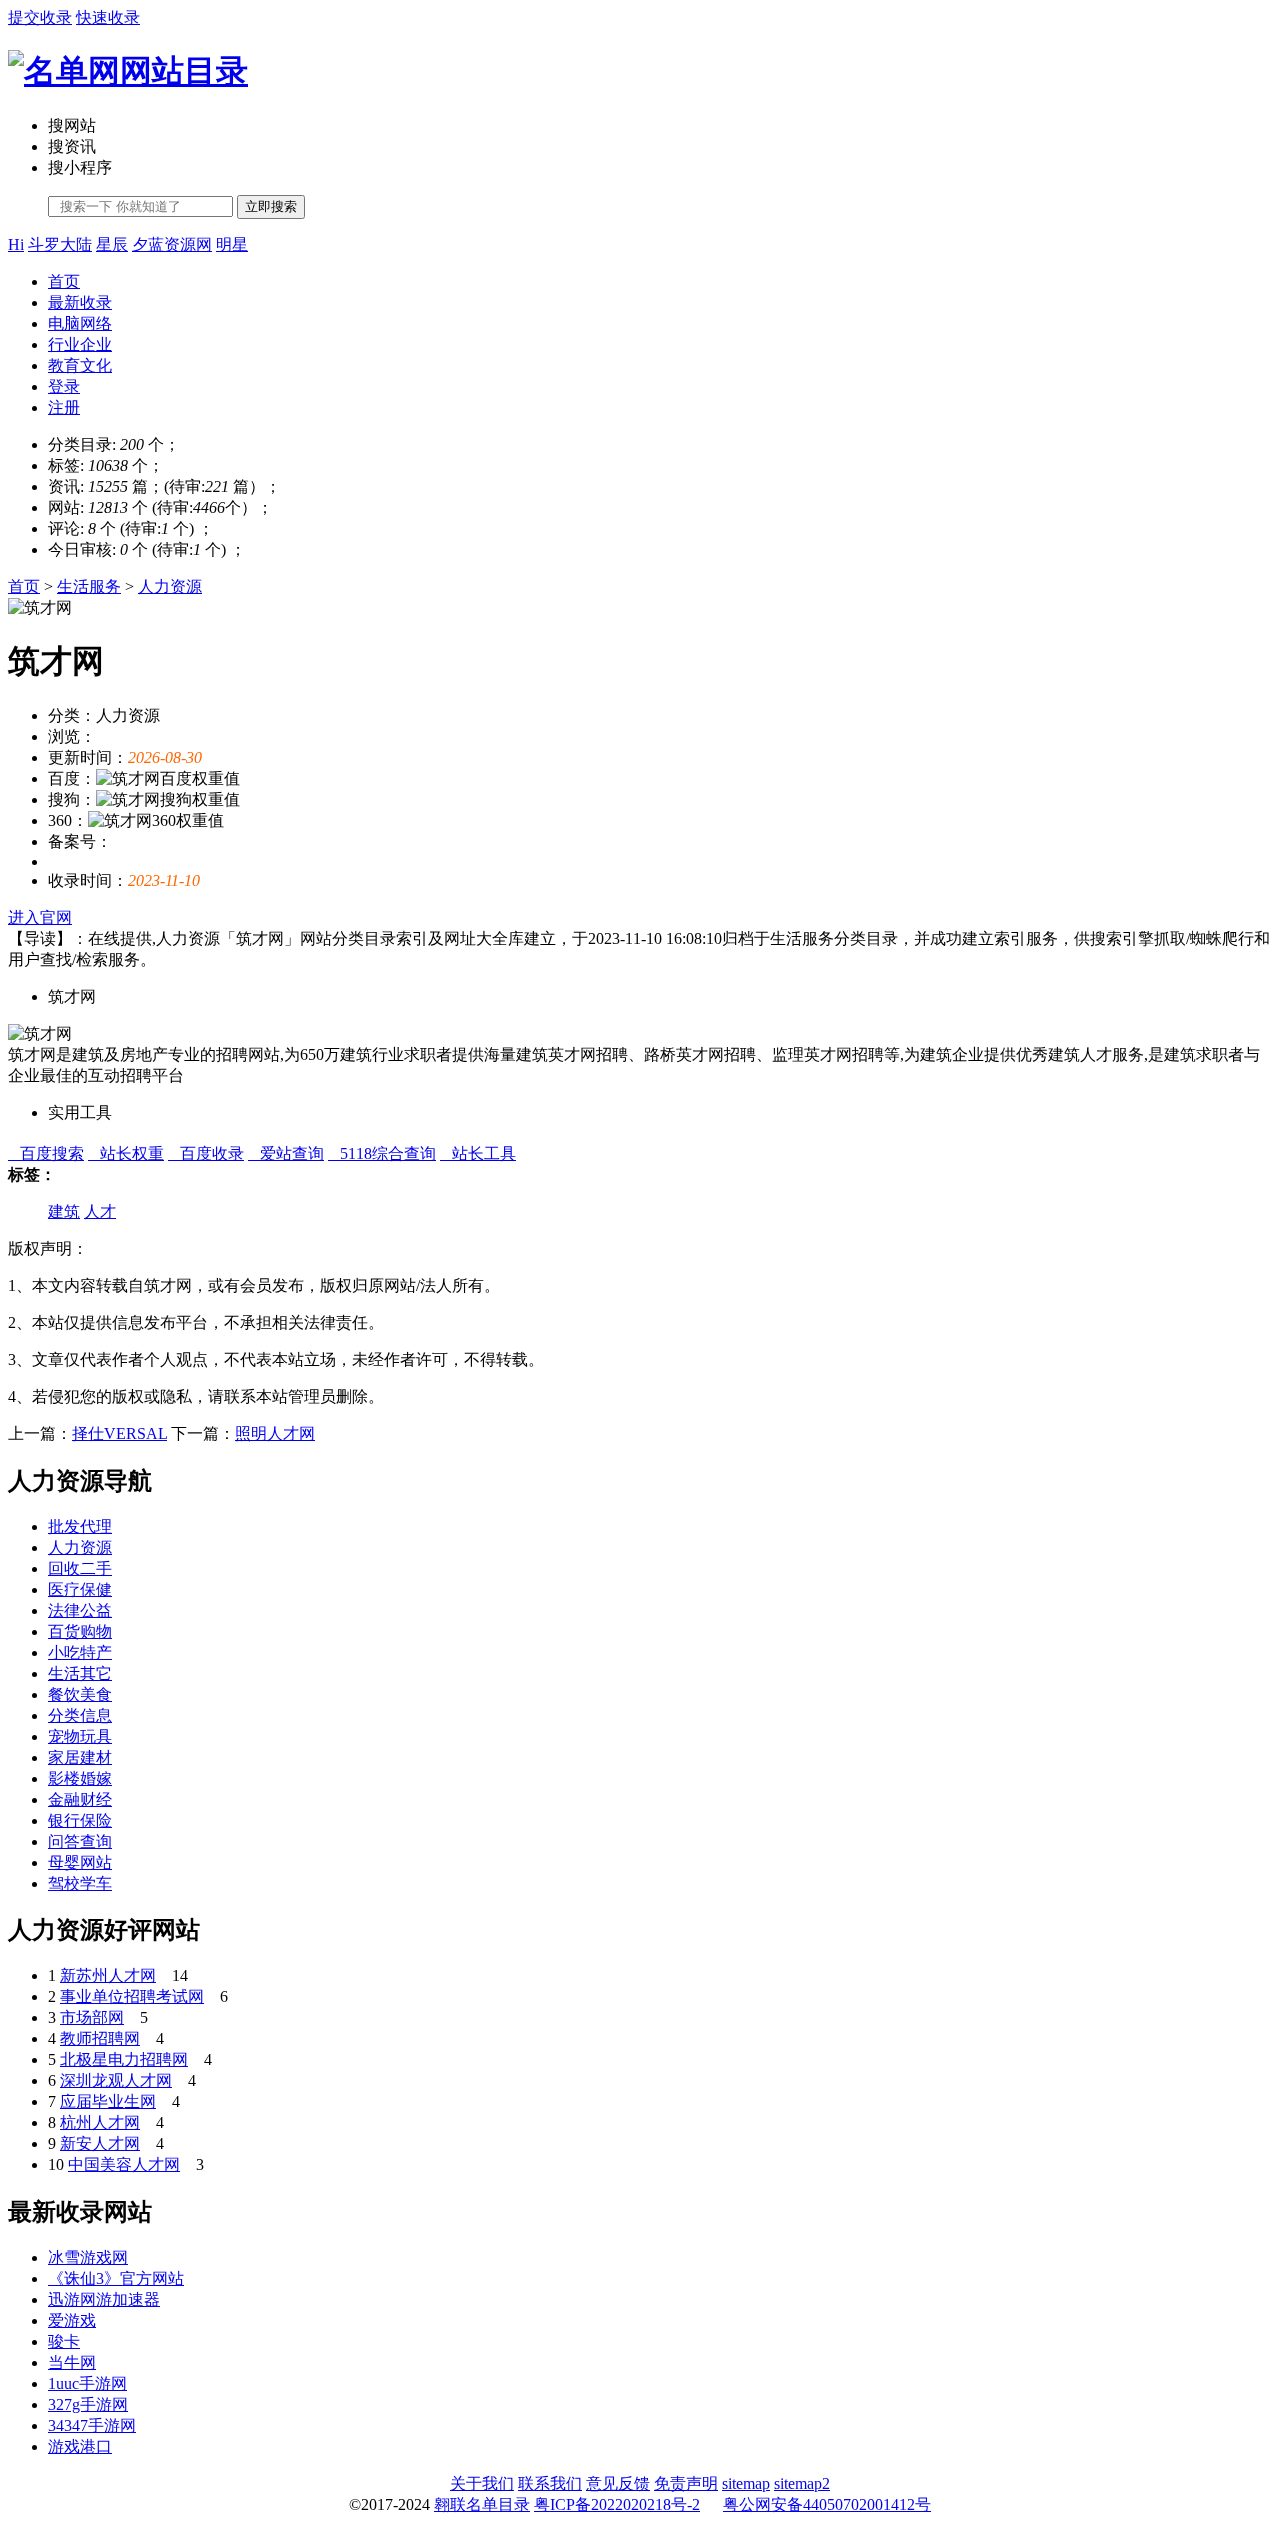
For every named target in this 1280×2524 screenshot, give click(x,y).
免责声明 (686, 2483)
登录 (64, 386)
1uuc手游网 (87, 2383)
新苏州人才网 (108, 1975)
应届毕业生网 (108, 2101)
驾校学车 (80, 1883)
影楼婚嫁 (80, 1778)
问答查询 (80, 1841)
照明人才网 (275, 1433)
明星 (232, 244)
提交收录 (40, 17)
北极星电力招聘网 (124, 2059)
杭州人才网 (100, 2122)
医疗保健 (80, 1589)
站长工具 (478, 1153)
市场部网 (92, 2017)
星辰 (112, 244)
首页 (64, 281)
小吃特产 (80, 1652)
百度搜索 (46, 1153)
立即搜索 (271, 206)
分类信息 (80, 1715)
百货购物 (80, 1631)
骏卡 (64, 2341)
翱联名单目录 (482, 2504)
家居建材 (80, 1757)
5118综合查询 (382, 1153)
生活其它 (80, 1673)
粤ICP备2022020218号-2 (617, 2504)
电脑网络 (80, 323)
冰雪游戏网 (88, 2257)
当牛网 (72, 2362)
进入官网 (40, 917)
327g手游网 (88, 2404)
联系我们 (550, 2483)
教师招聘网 (100, 2038)
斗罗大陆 (60, 244)
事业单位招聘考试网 (132, 1996)
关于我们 (482, 2483)
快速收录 (108, 17)
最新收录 (80, 302)
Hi (16, 244)
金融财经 (80, 1799)
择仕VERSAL (119, 1433)
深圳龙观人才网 (116, 2080)
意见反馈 (618, 2483)
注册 (64, 407)
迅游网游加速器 (104, 2299)
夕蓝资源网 (172, 244)
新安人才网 (100, 2143)
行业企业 (80, 344)
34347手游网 (92, 2425)
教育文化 (80, 365)
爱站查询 (286, 1153)
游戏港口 (80, 2446)
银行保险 (80, 1820)
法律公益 (80, 1610)
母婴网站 (80, 1862)
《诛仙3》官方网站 (116, 2278)
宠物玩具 (80, 1736)
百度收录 (206, 1153)
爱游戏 (72, 2320)
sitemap (746, 2483)
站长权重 (126, 1153)
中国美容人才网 (124, 2164)
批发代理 (80, 1526)
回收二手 (80, 1568)
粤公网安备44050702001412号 (827, 2504)
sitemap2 (802, 2483)
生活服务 (89, 586)
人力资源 (170, 586)
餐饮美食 (80, 1694)
